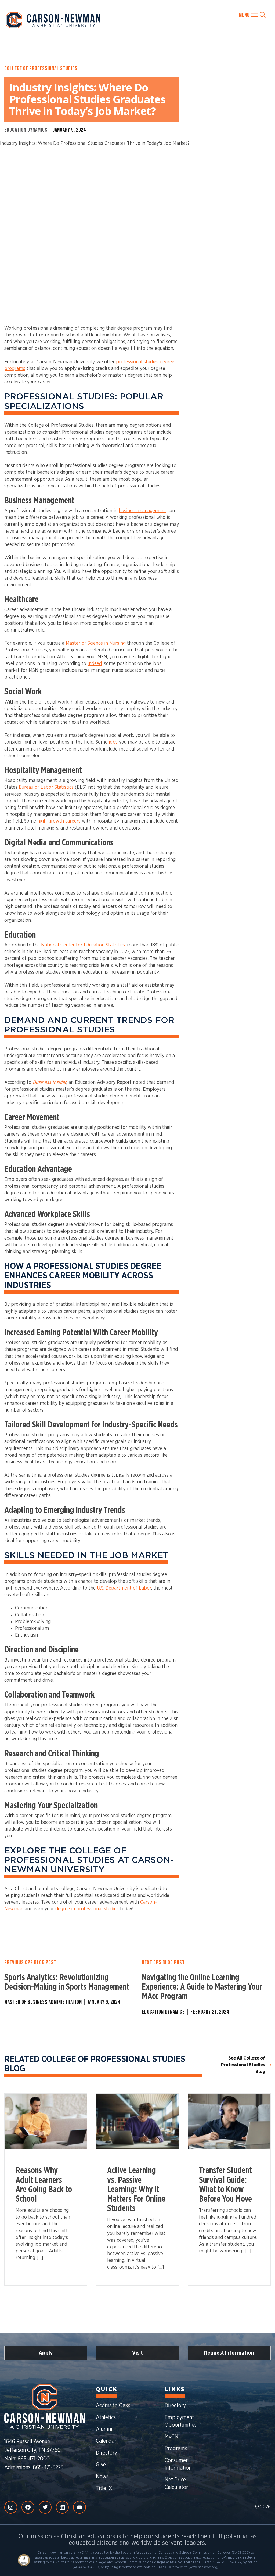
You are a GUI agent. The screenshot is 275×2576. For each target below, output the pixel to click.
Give (101, 2465)
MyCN (171, 2437)
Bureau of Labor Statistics (46, 787)
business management (142, 511)
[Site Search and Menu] (252, 15)
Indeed (95, 664)
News (102, 2477)
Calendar (106, 2441)
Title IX (104, 2488)
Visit (137, 2353)
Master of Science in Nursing (96, 643)
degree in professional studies (87, 1909)
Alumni (104, 2429)
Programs (176, 2449)
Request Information (229, 2353)
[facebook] (28, 2507)
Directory (106, 2453)
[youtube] (79, 2507)
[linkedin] (62, 2507)
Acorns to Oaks (113, 2406)
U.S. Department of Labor (124, 1588)
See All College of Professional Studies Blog (243, 2065)
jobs (113, 742)
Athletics (106, 2417)
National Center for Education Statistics (83, 945)
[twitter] (45, 2507)
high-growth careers (59, 821)
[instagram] (11, 2507)
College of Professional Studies (41, 69)
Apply (46, 2353)
